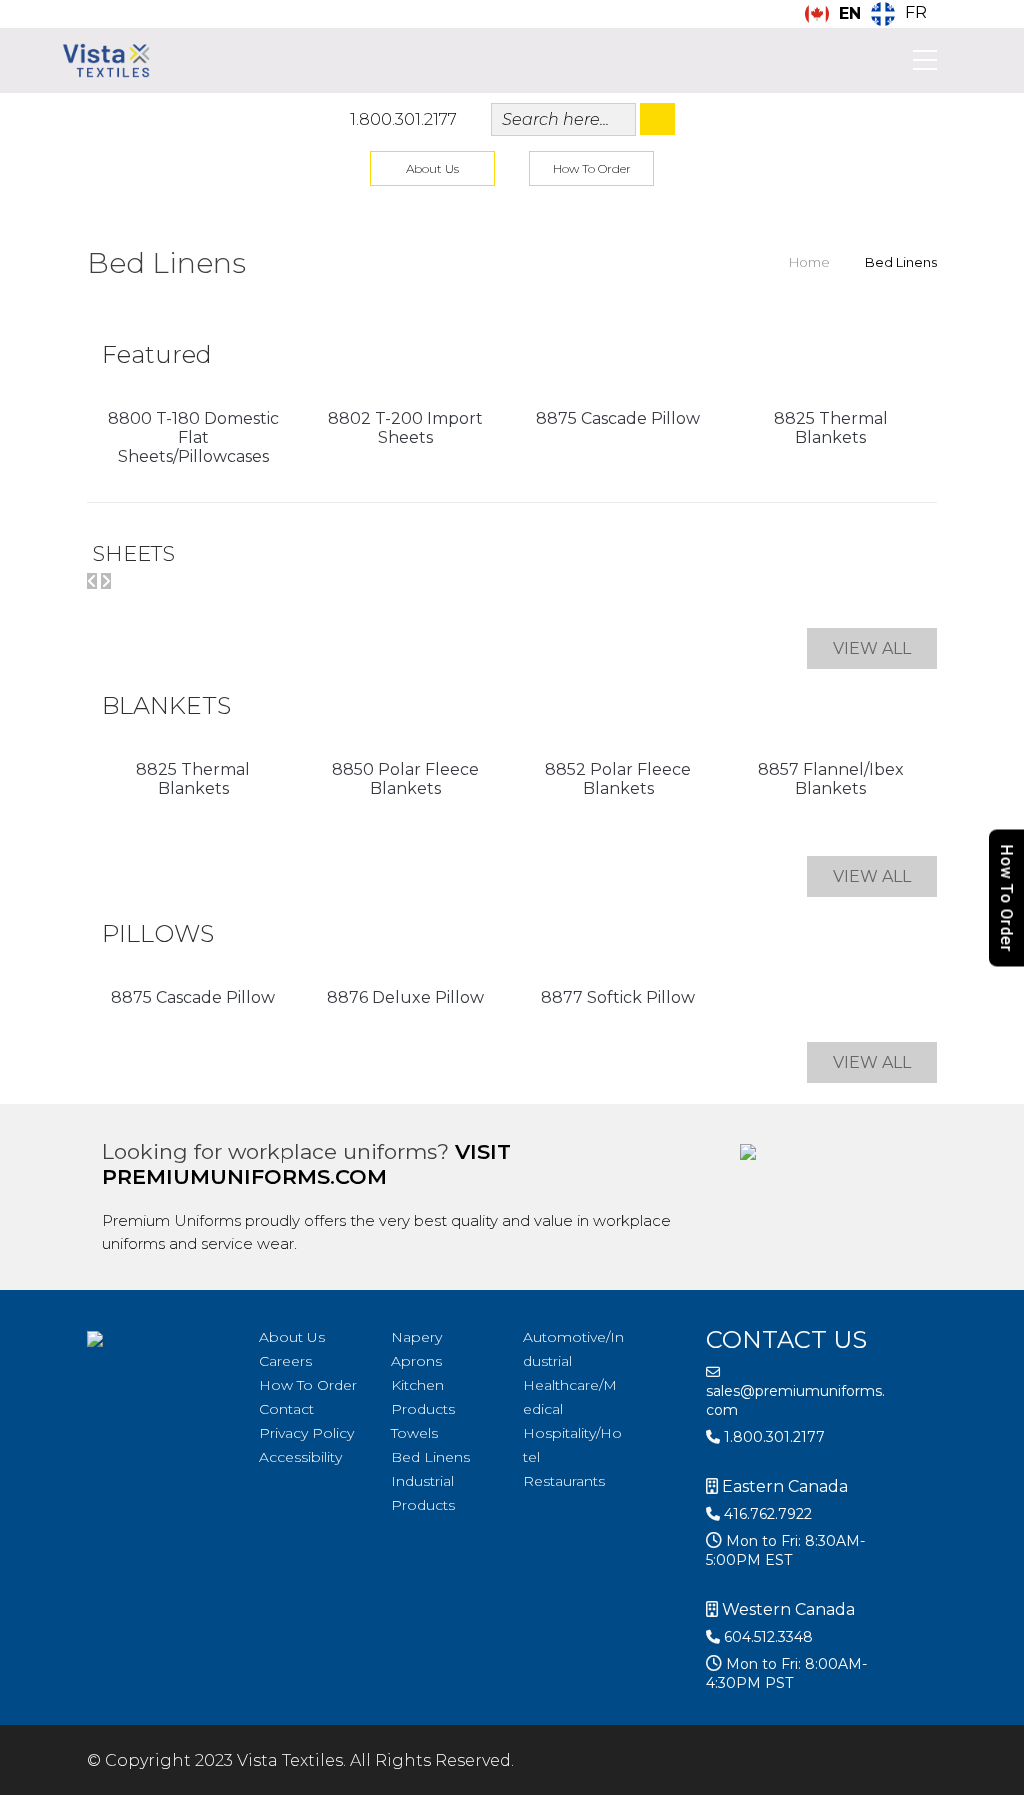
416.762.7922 (766, 1514)
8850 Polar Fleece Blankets (405, 779)
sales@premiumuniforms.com (795, 1400)
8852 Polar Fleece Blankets (618, 779)
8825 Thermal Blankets (831, 428)
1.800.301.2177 (403, 119)
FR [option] (916, 12)
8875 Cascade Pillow (618, 418)
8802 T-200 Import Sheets (405, 428)
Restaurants (564, 1481)
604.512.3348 (766, 1637)
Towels (414, 1433)
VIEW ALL (872, 648)
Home (809, 262)
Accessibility (300, 1457)
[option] (899, 14)
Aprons (416, 1361)
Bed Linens (430, 1457)
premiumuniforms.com (244, 1176)
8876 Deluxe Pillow (405, 997)
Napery (416, 1337)
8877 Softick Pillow (618, 997)
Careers (285, 1361)
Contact (286, 1409)
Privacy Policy (306, 1433)
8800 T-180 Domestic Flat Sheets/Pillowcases (193, 437)
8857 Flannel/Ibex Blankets (831, 779)
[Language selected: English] (974, 1778)
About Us (432, 168)
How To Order (592, 168)
